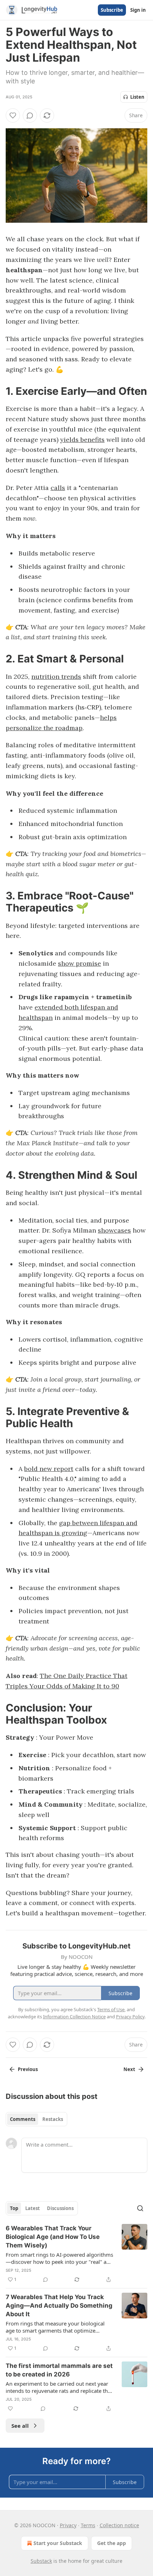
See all (20, 2426)
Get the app (112, 2543)
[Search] (140, 2208)
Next (129, 2069)
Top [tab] (14, 2208)
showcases (114, 1230)
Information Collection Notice (74, 2017)
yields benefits (82, 440)
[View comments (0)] (30, 115)
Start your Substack (58, 2543)
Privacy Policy (130, 2017)
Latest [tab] (33, 2208)
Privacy (68, 2525)
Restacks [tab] (53, 2119)
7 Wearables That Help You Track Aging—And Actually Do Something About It (59, 2306)
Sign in (138, 10)
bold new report (49, 1469)
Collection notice (119, 2525)
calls (58, 488)
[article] (76, 2254)
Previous (28, 2069)
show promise (80, 963)
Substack (41, 2561)
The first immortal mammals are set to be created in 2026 (59, 2370)
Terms (88, 2525)
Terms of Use (111, 2009)
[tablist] (36, 2119)
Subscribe (112, 10)
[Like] (13, 115)
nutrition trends (56, 677)
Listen (137, 97)
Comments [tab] (23, 2119)
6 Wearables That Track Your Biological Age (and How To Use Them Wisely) (53, 2237)
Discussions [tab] (60, 2208)
